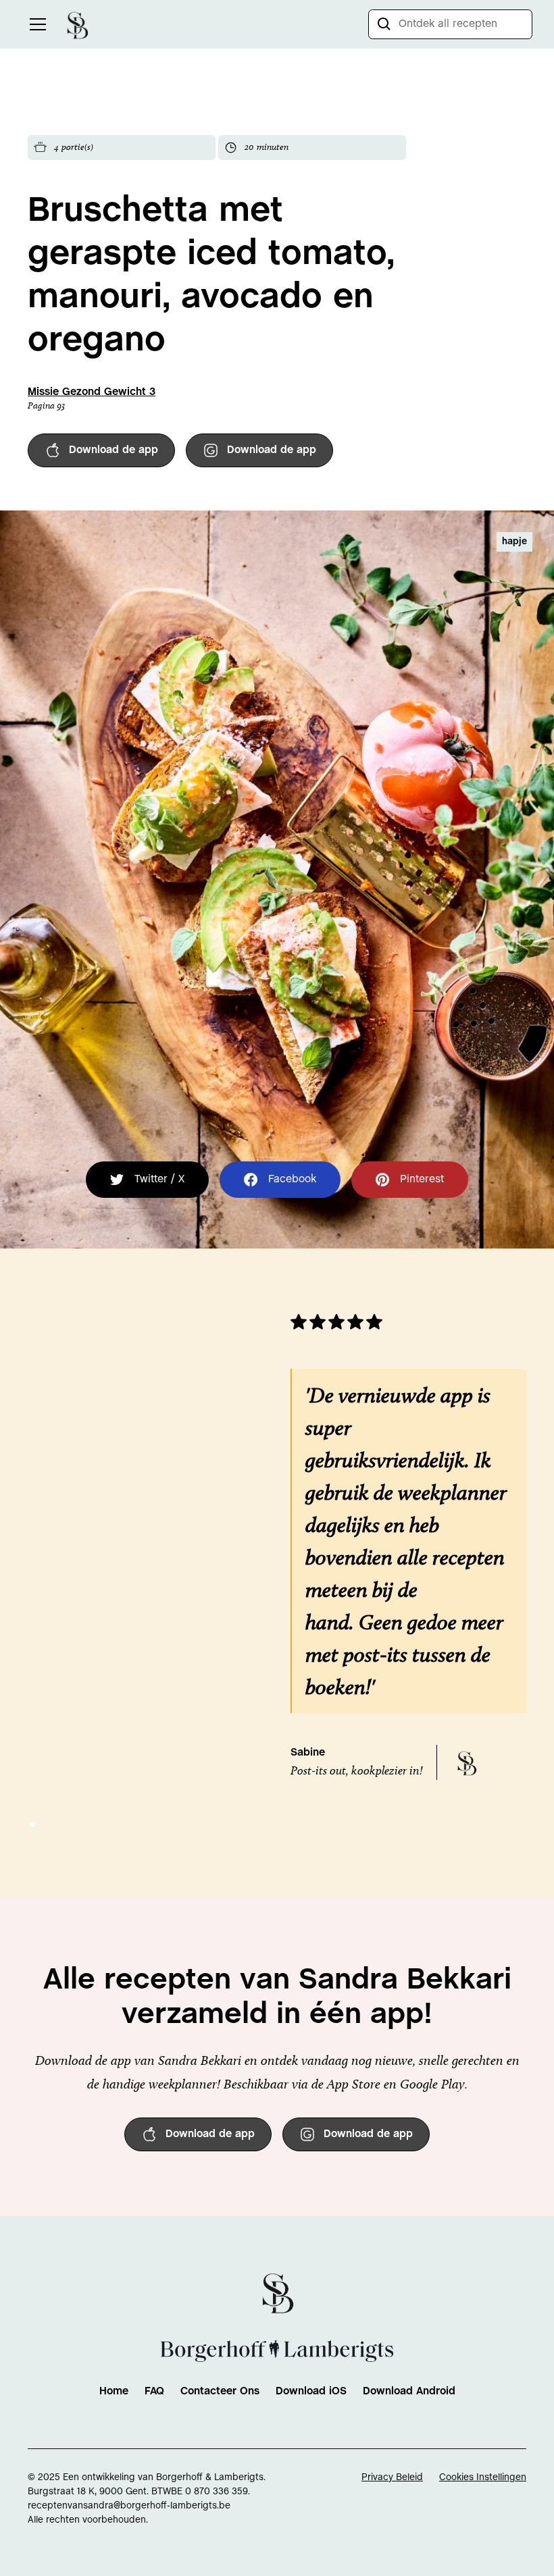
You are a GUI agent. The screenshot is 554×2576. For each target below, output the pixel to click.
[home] (77, 24)
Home (114, 2391)
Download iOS (311, 2391)
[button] (35, 24)
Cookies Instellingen (483, 2478)
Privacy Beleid (392, 2478)
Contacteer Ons (220, 2391)
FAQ (154, 2391)
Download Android (409, 2391)
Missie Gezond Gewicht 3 (92, 392)
